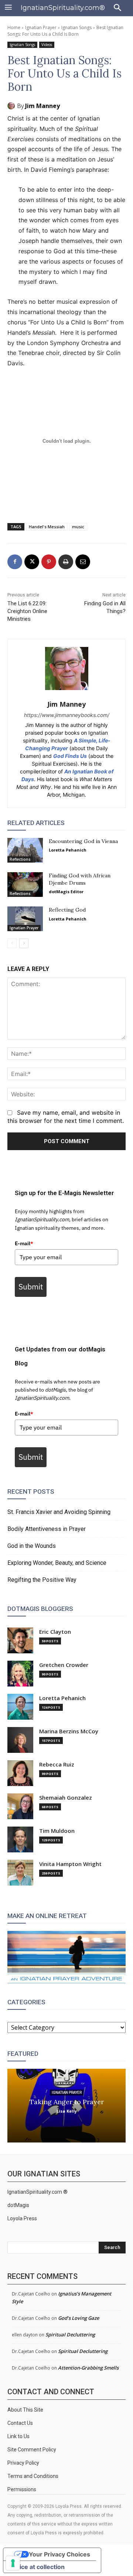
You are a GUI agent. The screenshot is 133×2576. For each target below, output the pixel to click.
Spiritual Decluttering (70, 2335)
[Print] (66, 562)
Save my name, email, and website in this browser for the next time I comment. (66, 1117)
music (78, 527)
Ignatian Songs (76, 27)
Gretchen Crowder (64, 1665)
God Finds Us (70, 756)
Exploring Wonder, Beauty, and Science (57, 1563)
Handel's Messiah (47, 527)
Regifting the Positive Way (42, 1580)
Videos (47, 45)
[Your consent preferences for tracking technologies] (13, 2563)
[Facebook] (15, 562)
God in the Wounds (32, 1546)
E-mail (24, 1243)
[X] (32, 562)
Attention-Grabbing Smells (88, 2368)
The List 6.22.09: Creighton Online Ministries (27, 611)
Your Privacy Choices (59, 2554)
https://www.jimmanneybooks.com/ (67, 715)
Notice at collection (37, 2567)
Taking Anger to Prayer (67, 2101)
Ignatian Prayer (41, 27)
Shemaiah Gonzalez (66, 1798)
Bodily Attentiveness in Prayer (47, 1529)
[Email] (83, 562)
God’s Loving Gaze (79, 2318)
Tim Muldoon (57, 1831)
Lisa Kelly (67, 2111)
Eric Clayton (55, 1632)
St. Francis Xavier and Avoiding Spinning (59, 1512)
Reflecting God (67, 910)
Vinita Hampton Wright (70, 1864)
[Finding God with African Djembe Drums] (25, 885)
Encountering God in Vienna (83, 841)
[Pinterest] (49, 562)
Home (14, 27)
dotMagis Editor (66, 892)
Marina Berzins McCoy (69, 1731)
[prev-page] (12, 943)
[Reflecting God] (25, 919)
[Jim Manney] (12, 106)
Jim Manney (42, 106)
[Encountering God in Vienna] (25, 850)
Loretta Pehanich (68, 850)
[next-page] (24, 943)
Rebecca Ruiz (57, 1764)
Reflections (20, 859)
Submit (31, 1287)
